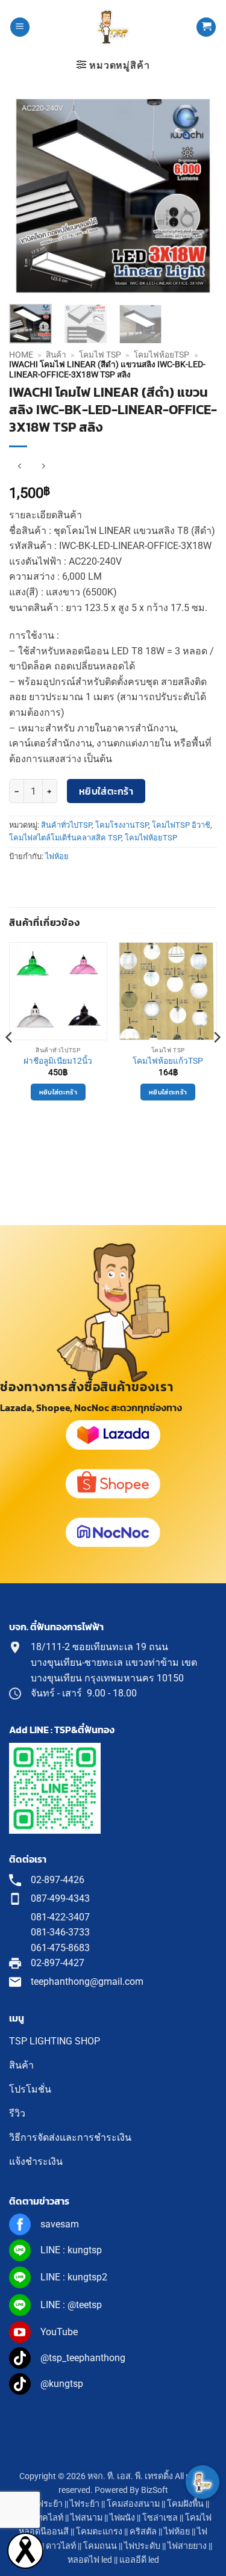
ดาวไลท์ (61, 2546)
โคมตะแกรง (99, 2532)
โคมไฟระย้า (40, 2504)
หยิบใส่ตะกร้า (106, 791)
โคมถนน (100, 2546)
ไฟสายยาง (187, 2546)
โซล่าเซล (160, 2518)
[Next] (198, 196)
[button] (20, 27)
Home (21, 355)
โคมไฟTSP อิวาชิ (181, 825)
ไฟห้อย (57, 856)
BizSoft (155, 2490)
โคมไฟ (198, 2518)
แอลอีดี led (139, 2560)
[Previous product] (43, 466)
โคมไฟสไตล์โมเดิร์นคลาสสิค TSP (65, 838)
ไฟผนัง (122, 2518)
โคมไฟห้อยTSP (162, 355)
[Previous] (28, 196)
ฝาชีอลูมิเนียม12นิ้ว (58, 1061)
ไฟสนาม (86, 2518)
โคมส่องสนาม (133, 2504)
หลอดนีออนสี (44, 2532)
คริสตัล (143, 2532)
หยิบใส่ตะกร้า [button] (58, 1092)
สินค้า (56, 355)
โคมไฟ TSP (100, 355)
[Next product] (20, 466)
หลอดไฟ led (90, 2560)
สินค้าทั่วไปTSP (66, 825)
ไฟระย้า (85, 2504)
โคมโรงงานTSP (122, 825)
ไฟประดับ (142, 2546)
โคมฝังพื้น (185, 2504)
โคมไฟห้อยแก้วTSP (168, 1061)
